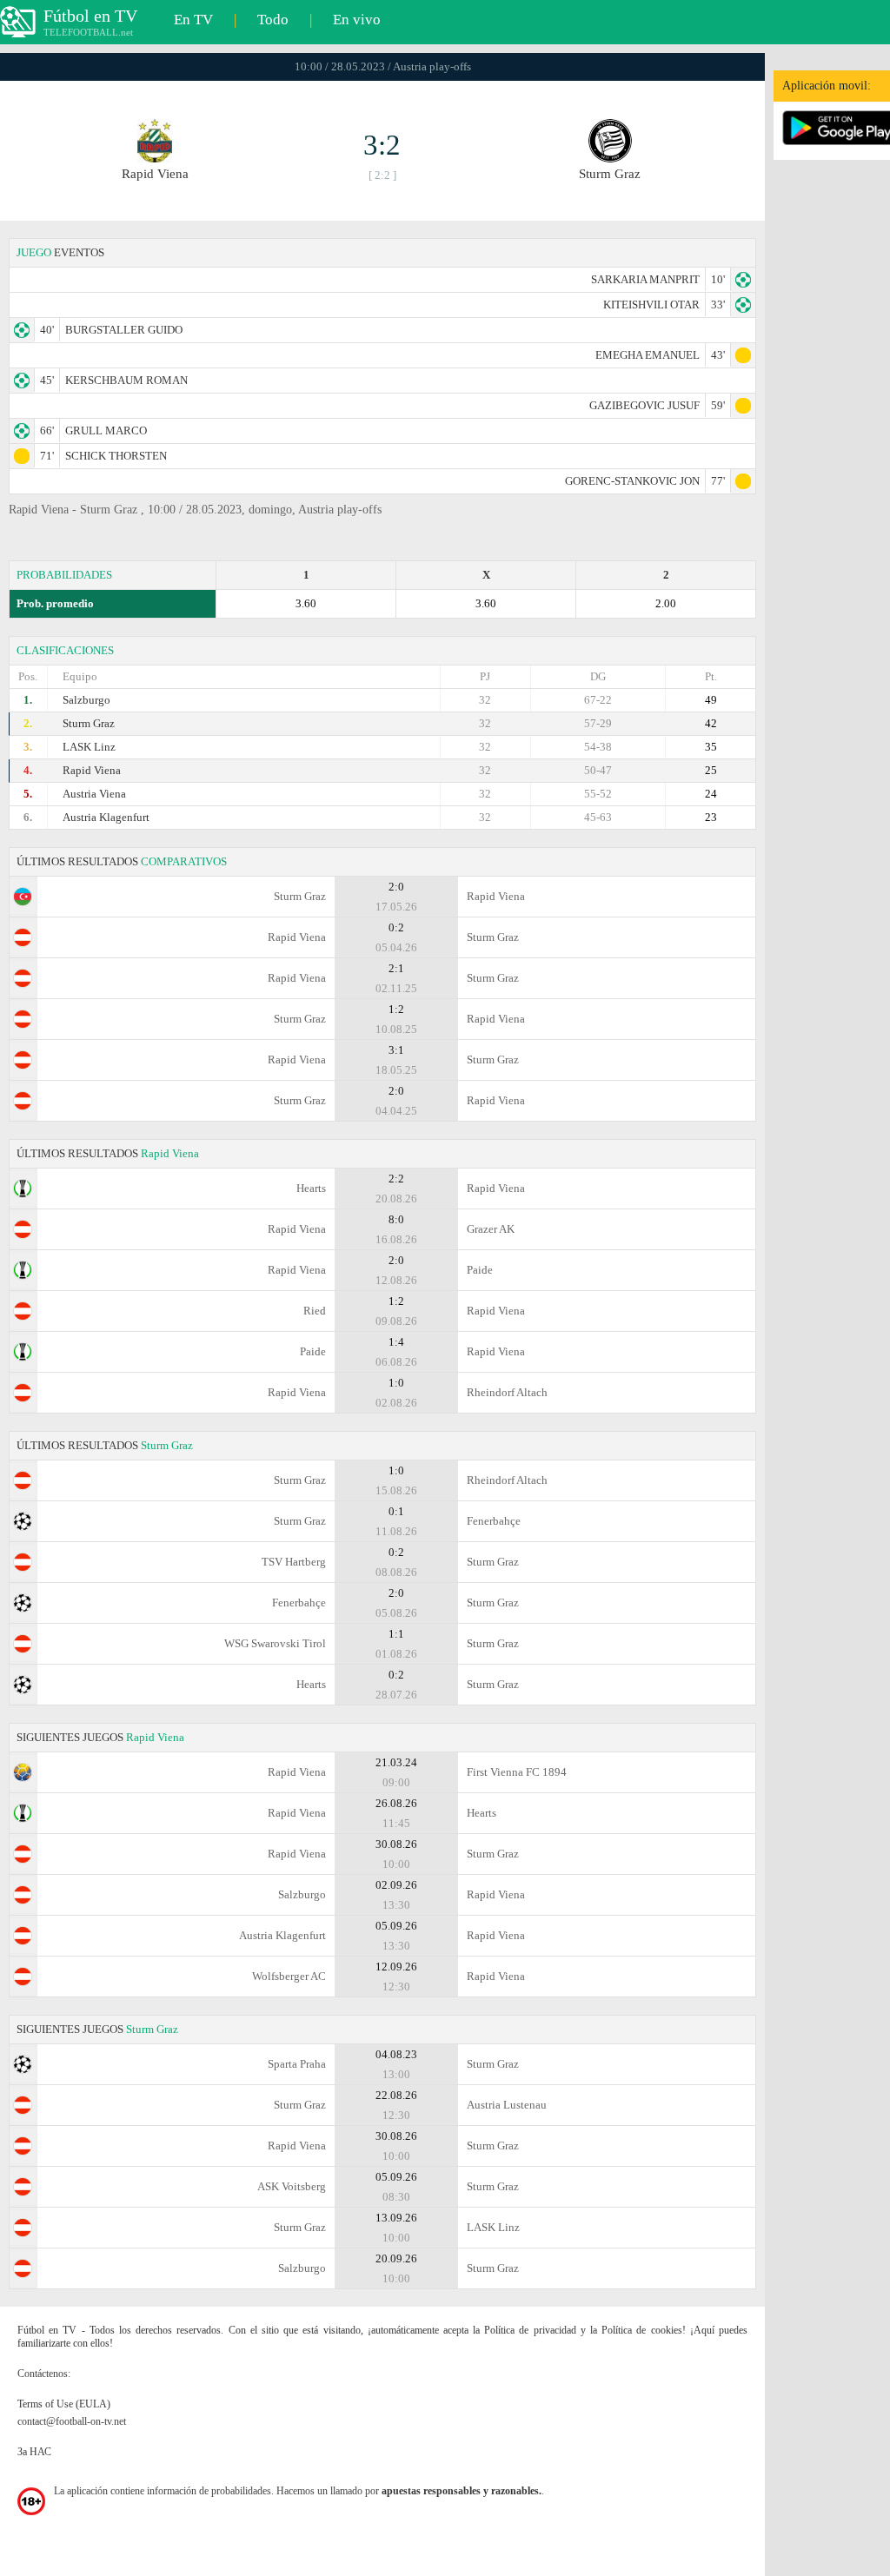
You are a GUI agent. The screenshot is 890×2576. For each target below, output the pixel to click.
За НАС (34, 2452)
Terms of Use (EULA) (64, 2404)
